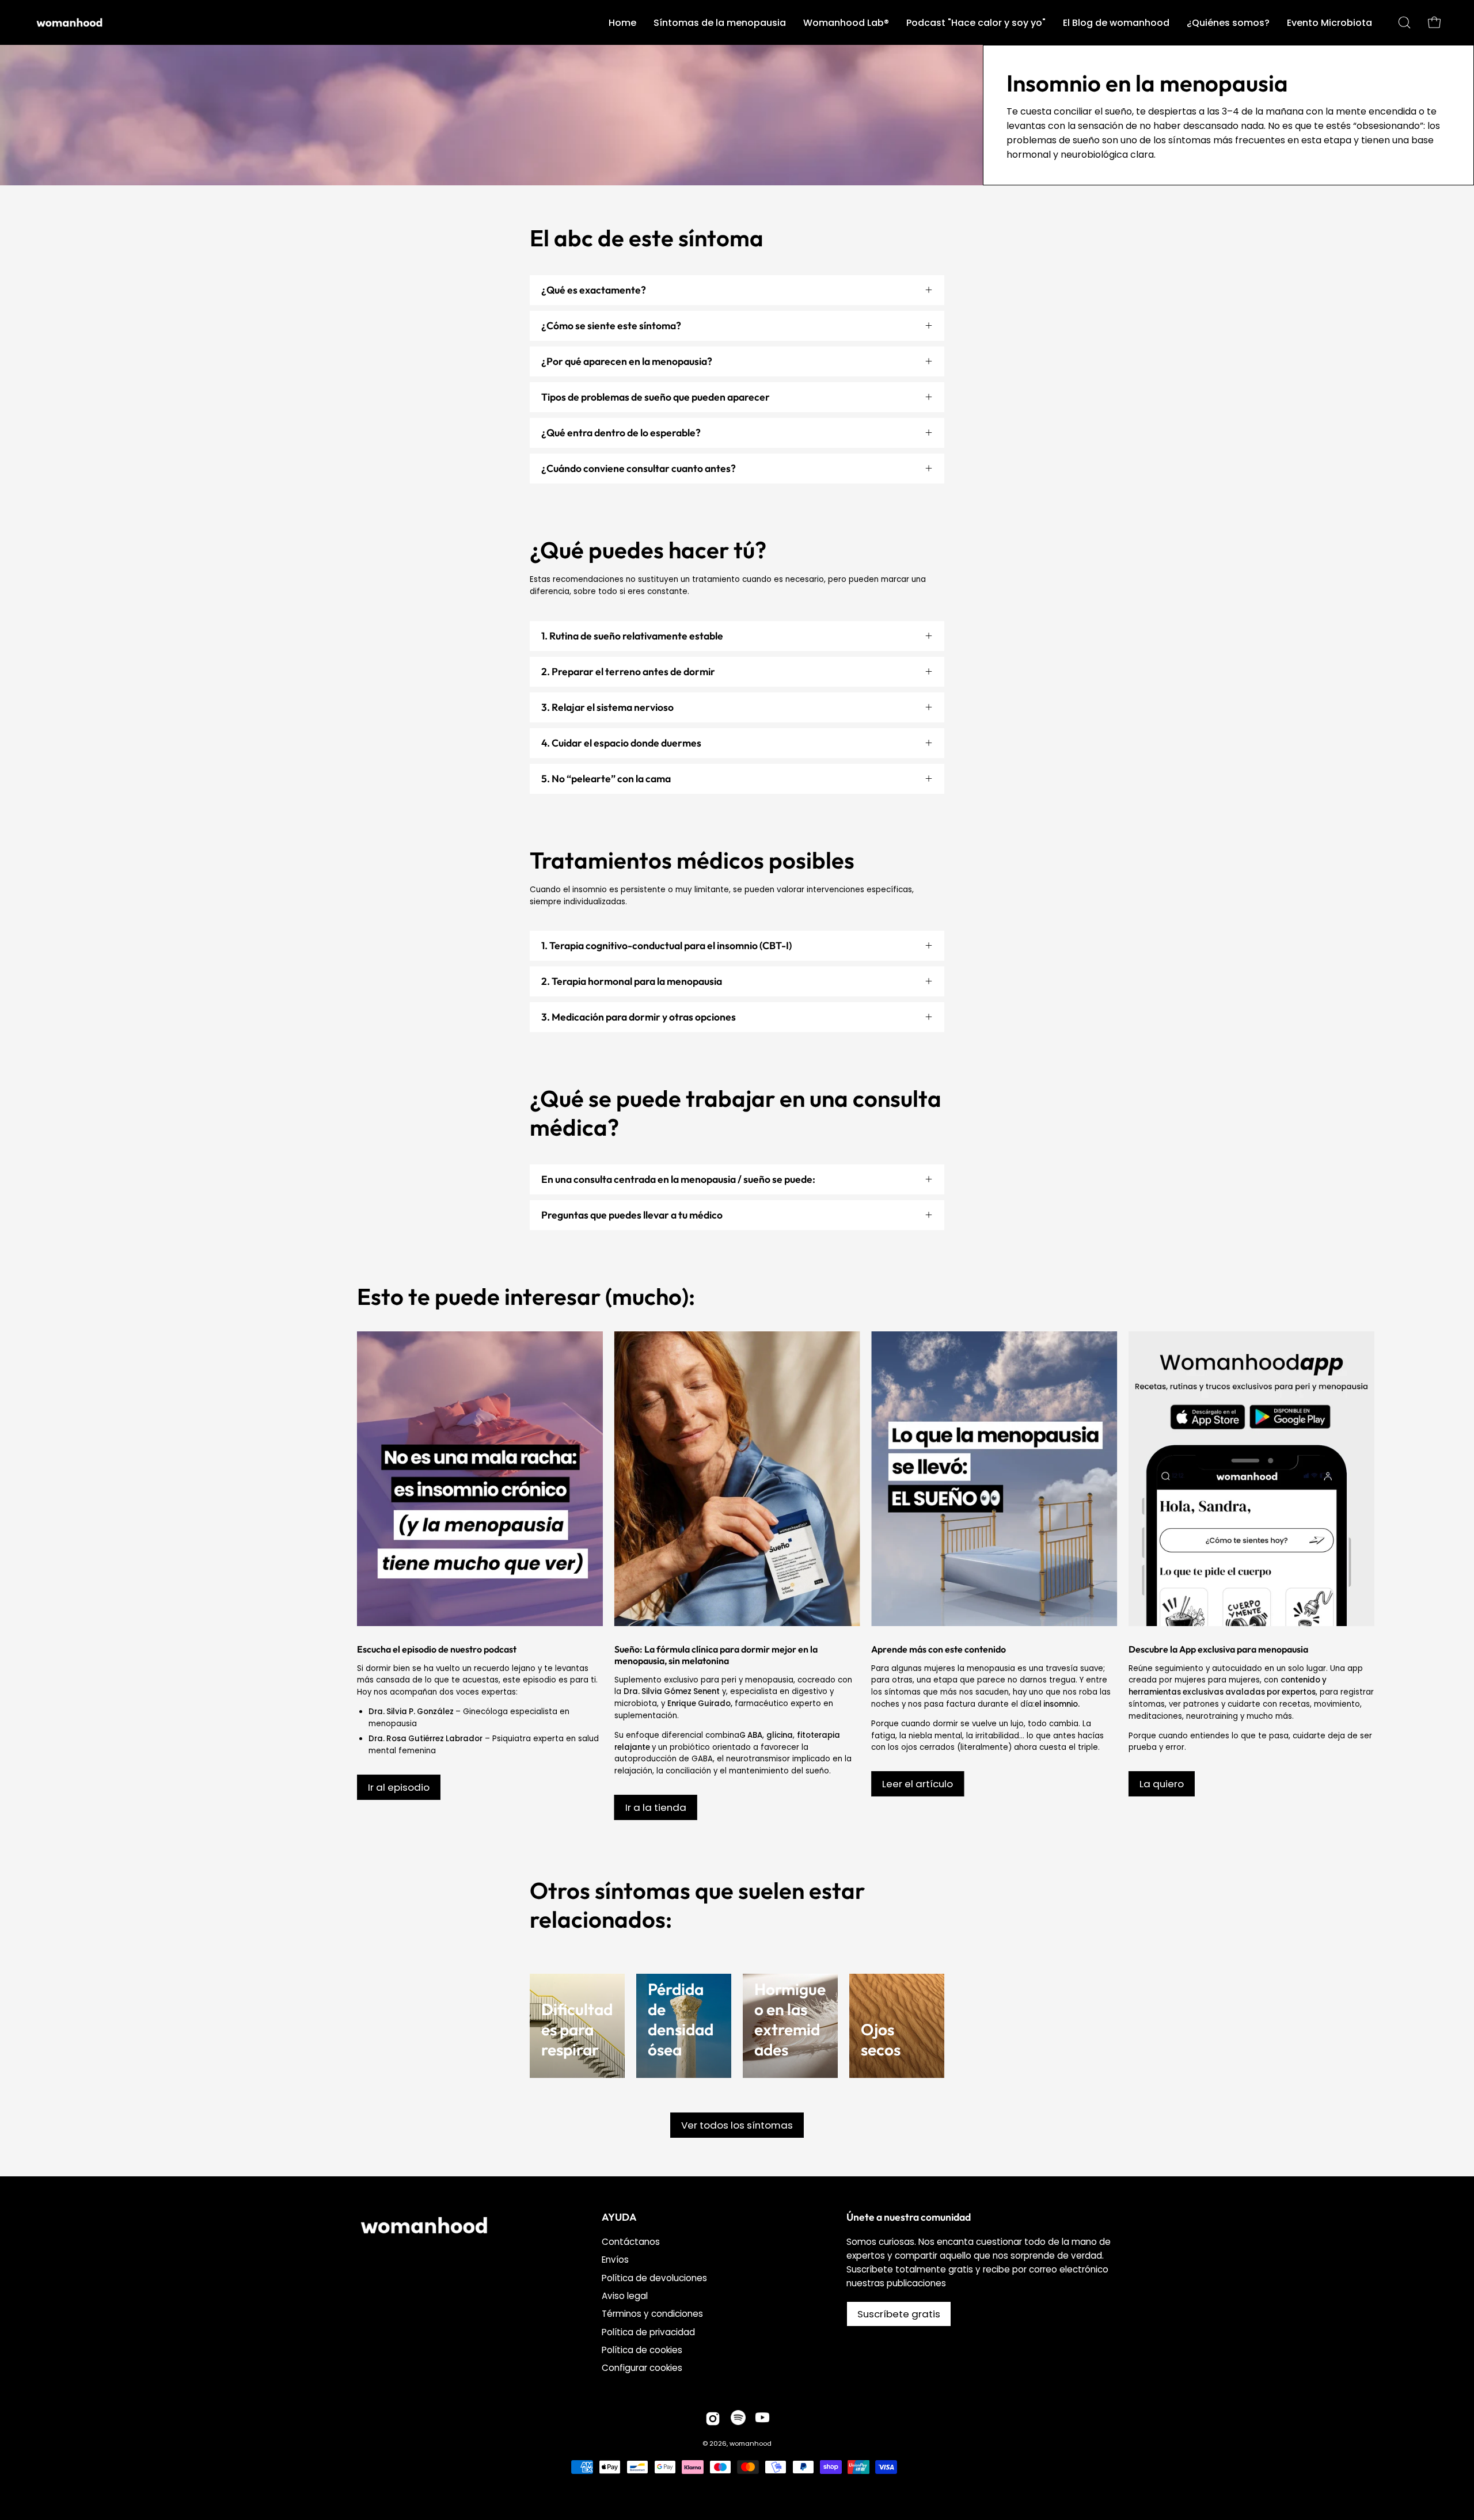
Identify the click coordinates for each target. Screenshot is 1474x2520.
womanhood (751, 2443)
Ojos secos (881, 2039)
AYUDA (619, 2217)
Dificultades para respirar (577, 2029)
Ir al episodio (399, 1787)
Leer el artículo (918, 1784)
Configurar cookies (642, 2368)
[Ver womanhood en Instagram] (713, 2419)
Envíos (615, 2260)
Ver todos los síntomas (737, 2125)
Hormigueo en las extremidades (790, 2019)
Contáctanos (631, 2242)
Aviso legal (625, 2296)
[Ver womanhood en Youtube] (762, 2419)
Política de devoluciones (654, 2278)
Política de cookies (642, 2350)
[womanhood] (72, 22)
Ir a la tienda (656, 1807)
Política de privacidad (648, 2332)
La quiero (1162, 1784)
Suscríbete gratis (899, 2314)
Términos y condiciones (652, 2314)
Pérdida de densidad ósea (681, 2019)
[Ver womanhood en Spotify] (738, 2419)
